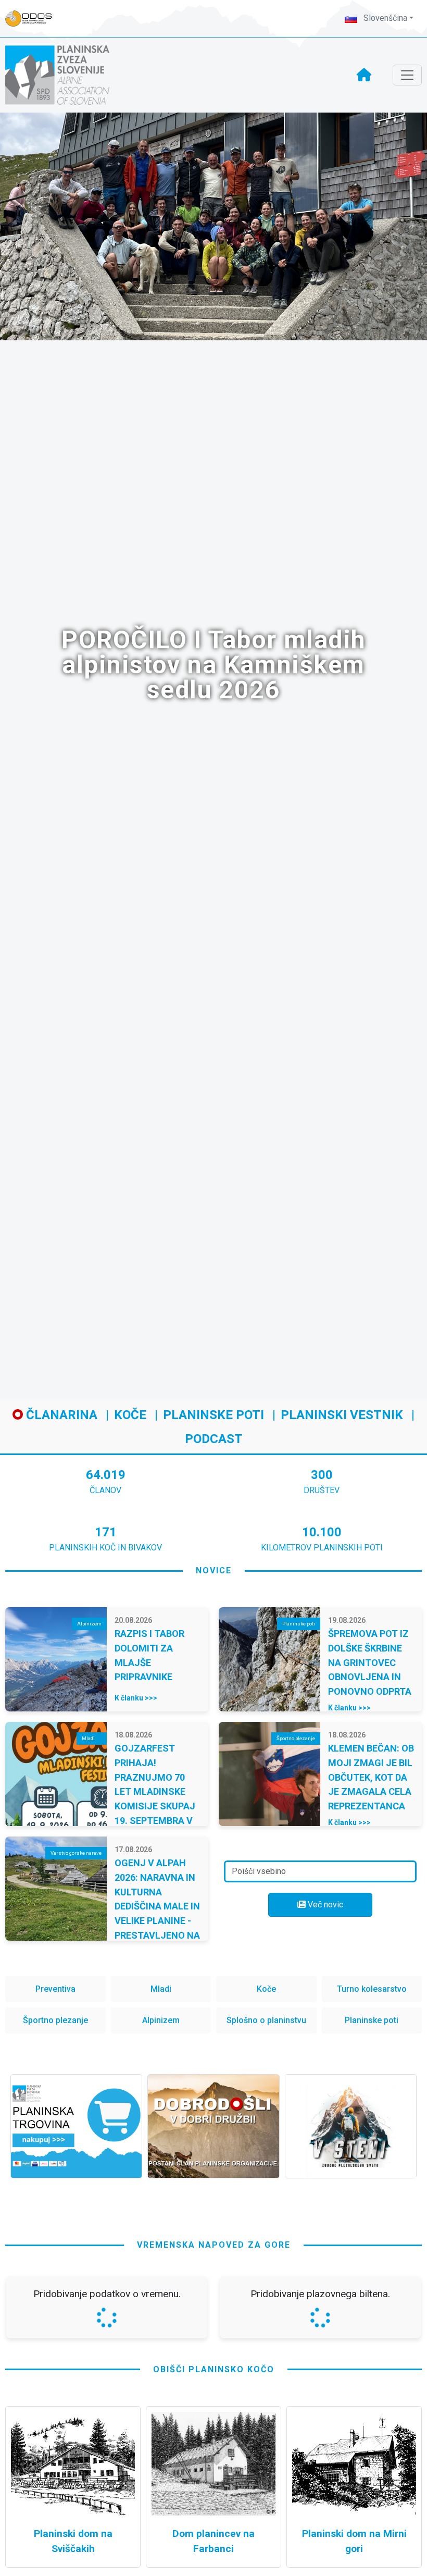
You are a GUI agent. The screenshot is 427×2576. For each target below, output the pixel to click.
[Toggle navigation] (407, 75)
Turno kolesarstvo (372, 1989)
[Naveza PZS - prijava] (34, 19)
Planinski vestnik (342, 1415)
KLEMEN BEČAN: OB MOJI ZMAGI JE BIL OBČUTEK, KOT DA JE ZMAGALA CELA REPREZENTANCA (371, 1777)
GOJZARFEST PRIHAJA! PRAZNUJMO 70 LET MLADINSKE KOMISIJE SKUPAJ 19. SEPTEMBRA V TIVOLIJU (155, 1791)
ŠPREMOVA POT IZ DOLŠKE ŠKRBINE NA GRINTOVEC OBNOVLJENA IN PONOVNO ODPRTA (370, 1662)
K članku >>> (136, 1698)
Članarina (60, 1415)
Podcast (214, 1439)
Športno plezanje (55, 2020)
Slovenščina (384, 18)
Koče (130, 1415)
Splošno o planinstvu (266, 2020)
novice (214, 1570)
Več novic (324, 1905)
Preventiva (55, 1989)
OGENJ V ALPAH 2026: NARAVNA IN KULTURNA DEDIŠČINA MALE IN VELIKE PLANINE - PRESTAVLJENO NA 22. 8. (157, 1906)
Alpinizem (161, 2020)
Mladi (161, 1989)
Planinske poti (213, 1415)
